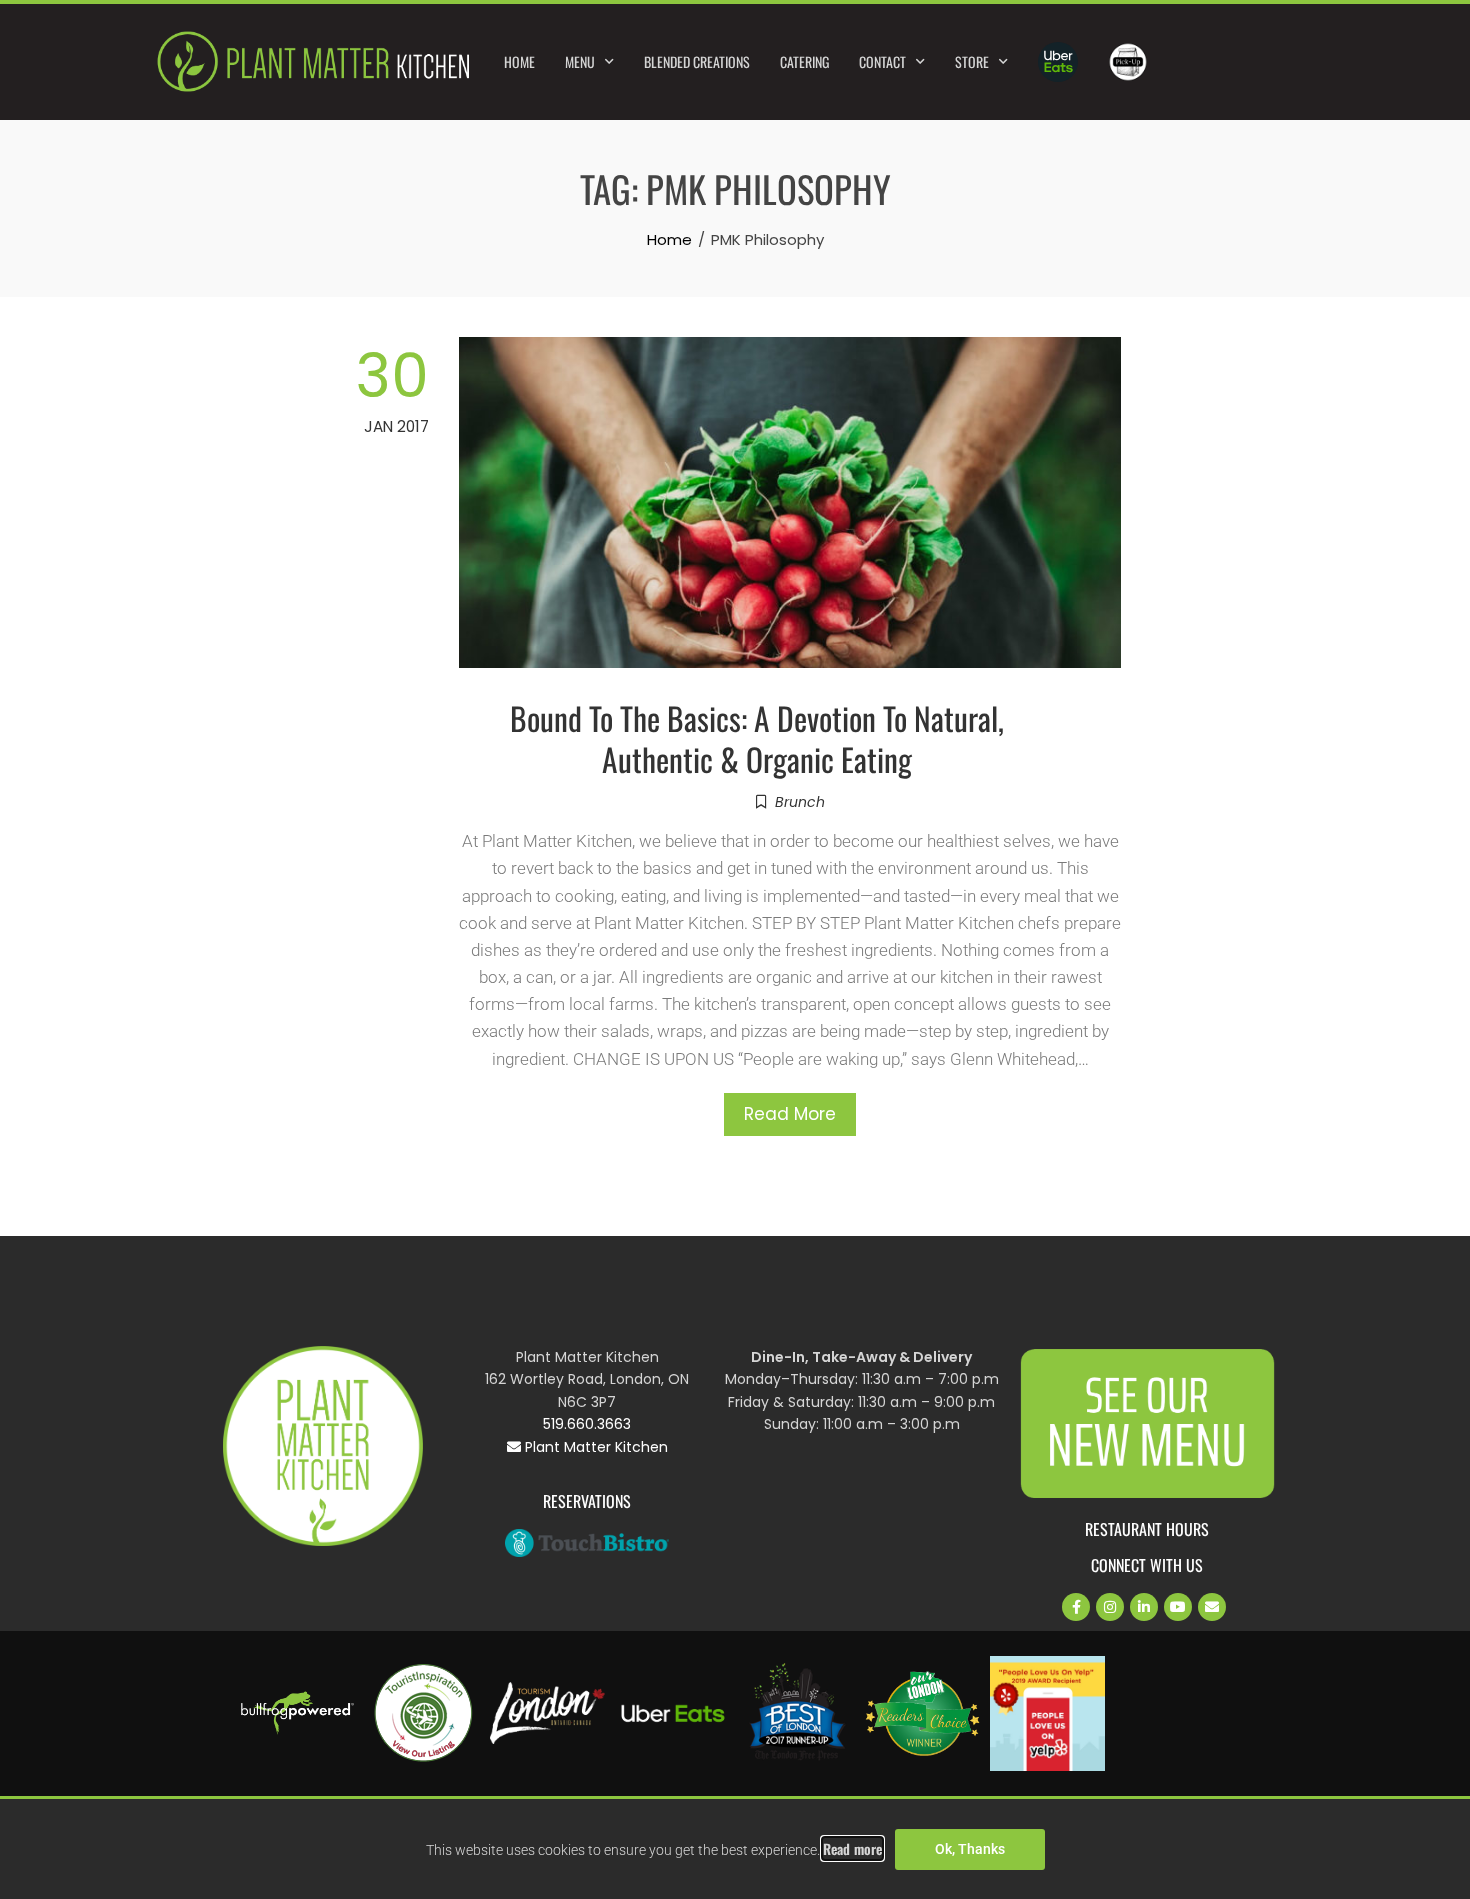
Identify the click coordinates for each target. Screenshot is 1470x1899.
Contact (882, 61)
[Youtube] (1178, 1607)
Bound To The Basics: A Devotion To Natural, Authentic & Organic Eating (757, 738)
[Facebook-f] (1076, 1607)
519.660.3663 (587, 1424)
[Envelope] (1212, 1607)
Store (972, 61)
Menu (580, 61)
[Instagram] (1110, 1607)
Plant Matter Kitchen (594, 1447)
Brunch (800, 802)
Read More (790, 1114)
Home (519, 61)
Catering (804, 61)
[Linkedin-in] (1144, 1607)
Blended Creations (697, 61)
